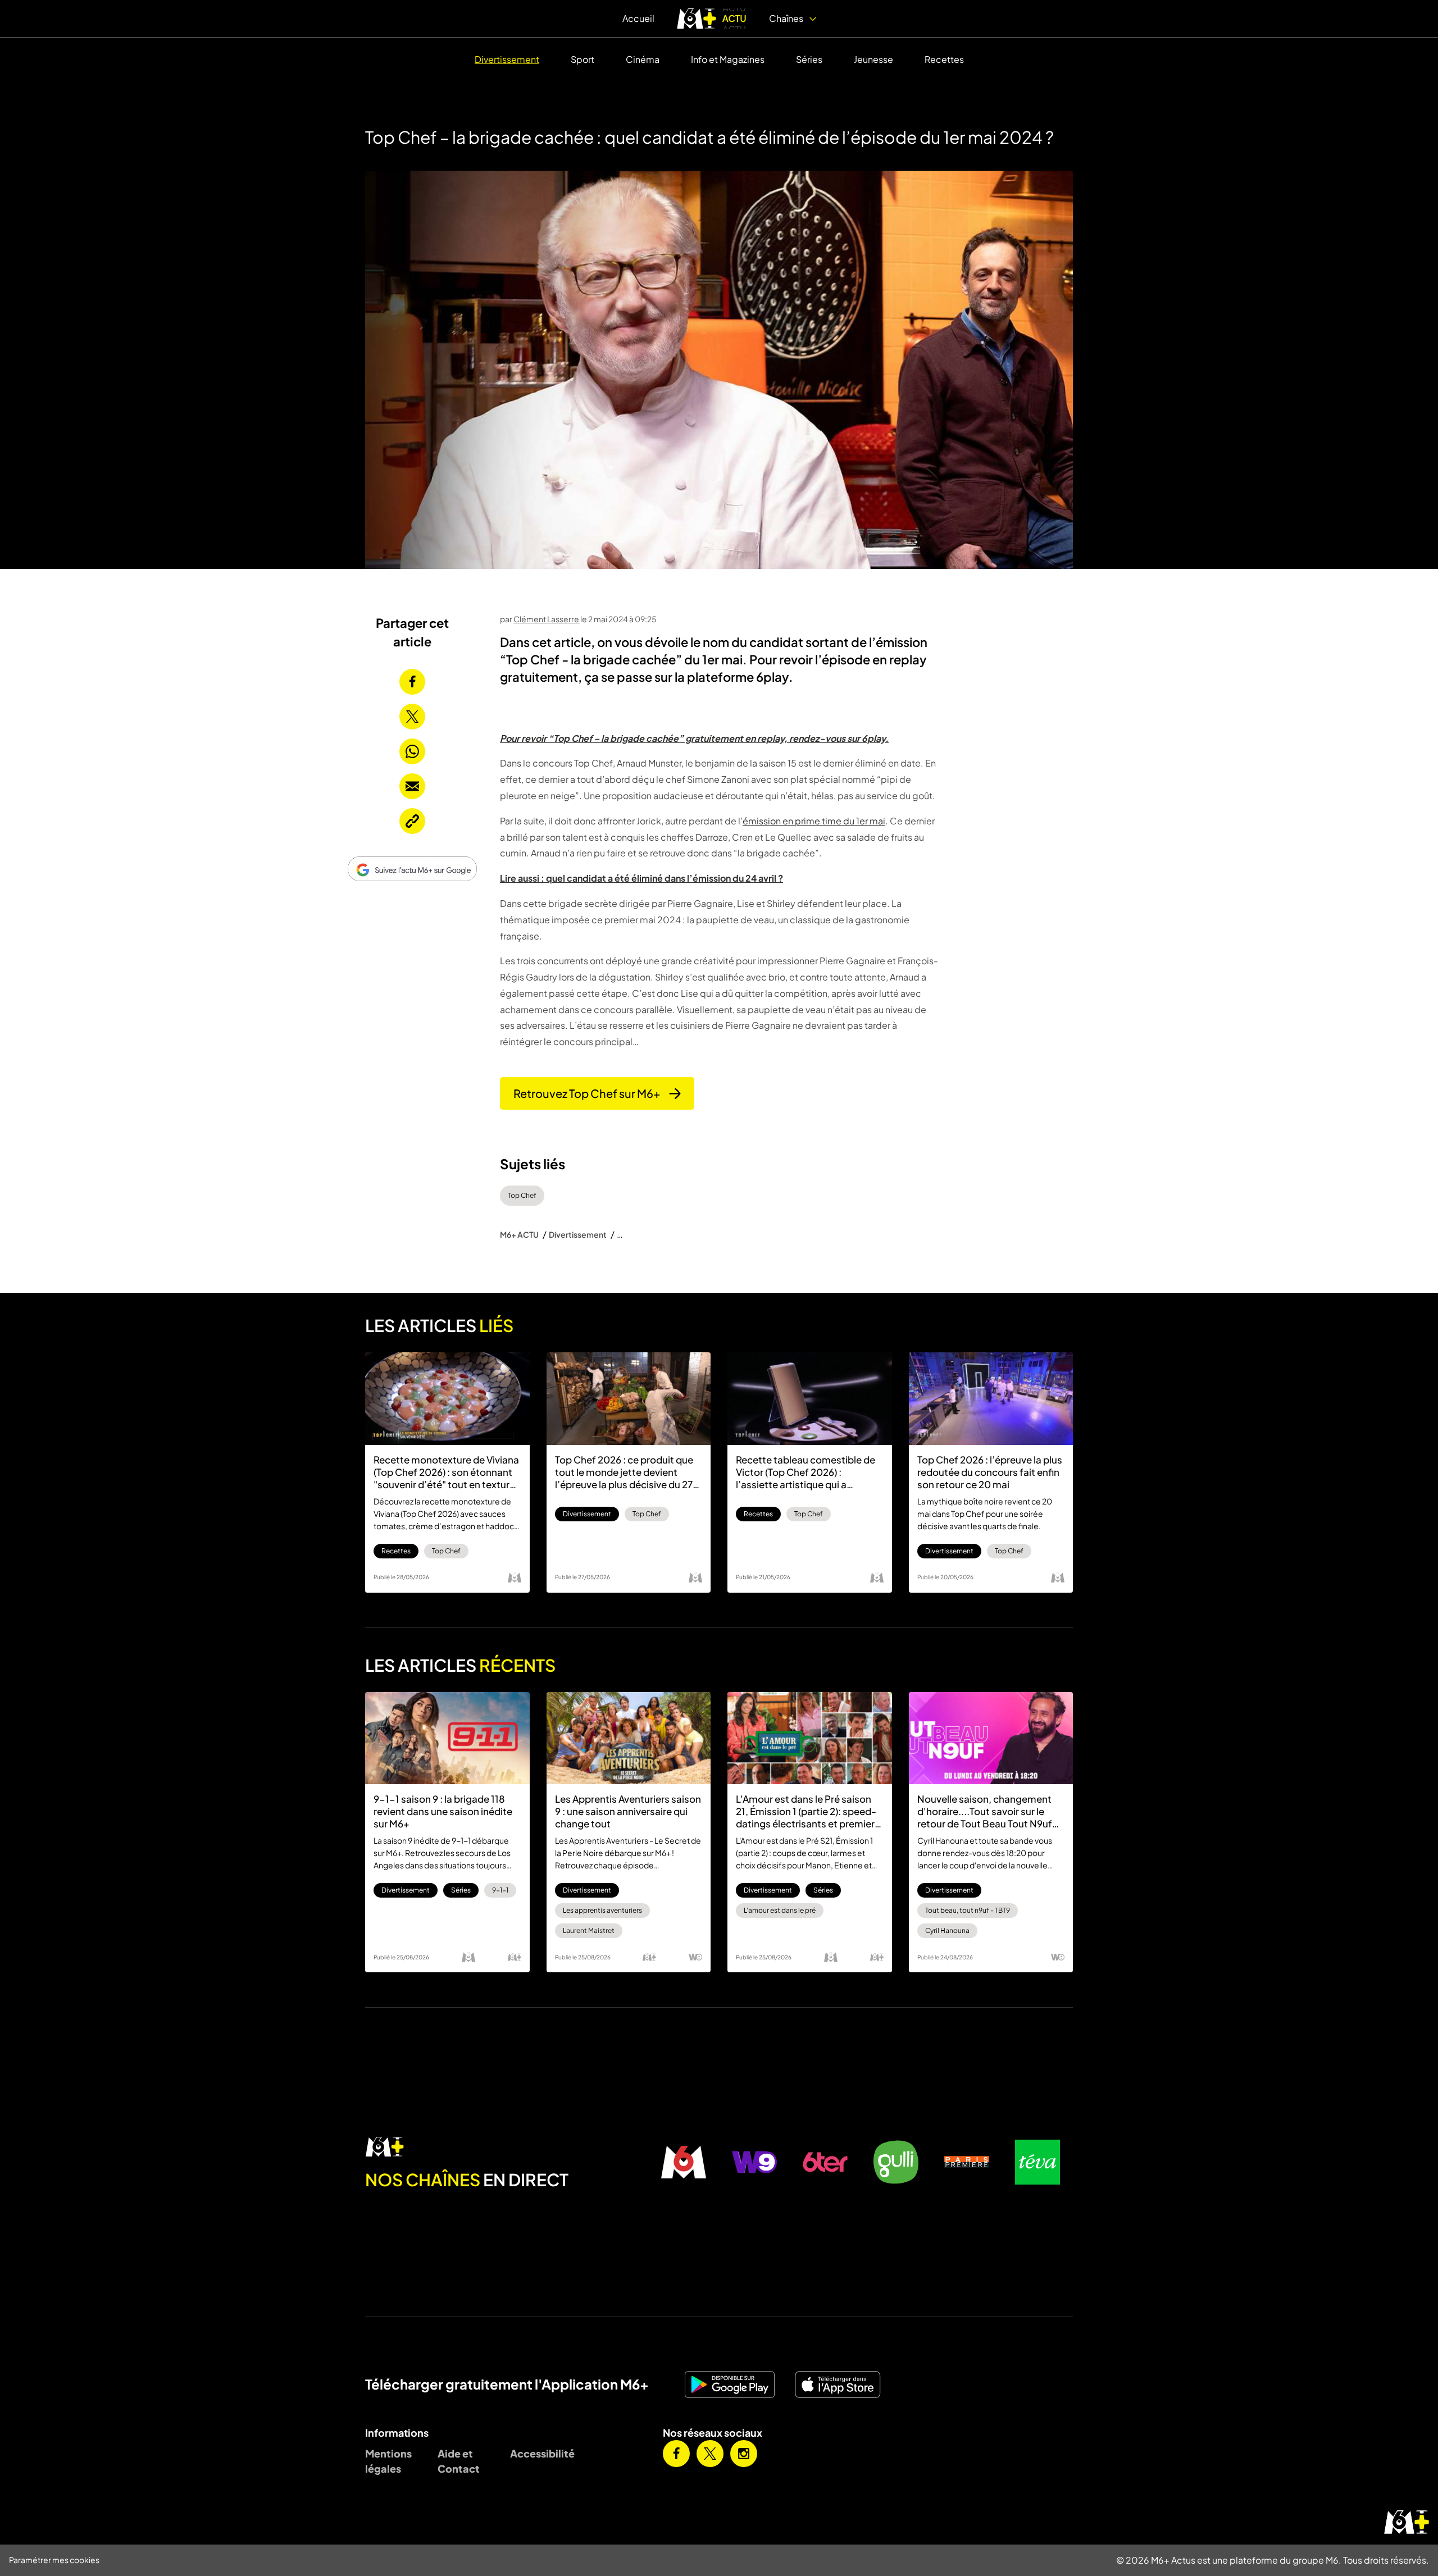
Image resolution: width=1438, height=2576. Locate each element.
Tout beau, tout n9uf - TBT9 (968, 1910)
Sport (583, 59)
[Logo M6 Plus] (515, 1957)
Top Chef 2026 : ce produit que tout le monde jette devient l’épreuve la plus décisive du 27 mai (624, 1472)
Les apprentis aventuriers (602, 1910)
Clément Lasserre (547, 619)
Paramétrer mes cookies (54, 2560)
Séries (809, 59)
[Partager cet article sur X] (412, 717)
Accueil (638, 18)
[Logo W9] (695, 1957)
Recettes (944, 59)
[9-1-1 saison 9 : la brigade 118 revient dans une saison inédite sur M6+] (447, 1738)
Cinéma (643, 59)
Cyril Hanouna (947, 1930)
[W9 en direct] (754, 2162)
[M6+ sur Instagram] (744, 2454)
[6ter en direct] (825, 2162)
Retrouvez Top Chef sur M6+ (587, 1093)
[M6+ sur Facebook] (676, 2454)
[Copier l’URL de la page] (412, 821)
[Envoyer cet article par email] (412, 786)
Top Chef (522, 1195)
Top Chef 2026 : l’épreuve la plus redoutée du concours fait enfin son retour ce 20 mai (990, 1472)
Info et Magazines (728, 59)
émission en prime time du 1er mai (814, 821)
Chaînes (787, 18)
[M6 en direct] (507, 2148)
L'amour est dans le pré (780, 1910)
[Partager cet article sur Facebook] (412, 682)
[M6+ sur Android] (734, 2384)
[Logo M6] (515, 1577)
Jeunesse (873, 59)
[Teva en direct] (1037, 2162)
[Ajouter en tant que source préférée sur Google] (412, 869)
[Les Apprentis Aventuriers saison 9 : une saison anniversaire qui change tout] (629, 1738)
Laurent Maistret (589, 1930)
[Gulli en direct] (896, 2162)
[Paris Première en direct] (967, 2162)
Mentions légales (388, 2461)
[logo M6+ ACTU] (712, 19)
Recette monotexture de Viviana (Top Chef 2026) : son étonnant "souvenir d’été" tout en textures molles (447, 1472)
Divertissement (507, 59)
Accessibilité (538, 2453)
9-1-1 (500, 1890)
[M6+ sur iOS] (842, 2384)
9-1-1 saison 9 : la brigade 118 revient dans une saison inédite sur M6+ (443, 1811)
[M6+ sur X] (710, 2454)
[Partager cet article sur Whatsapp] (412, 751)
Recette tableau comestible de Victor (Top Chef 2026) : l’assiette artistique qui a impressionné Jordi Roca (806, 1472)
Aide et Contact (459, 2461)
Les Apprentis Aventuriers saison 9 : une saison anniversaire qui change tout (628, 1811)
